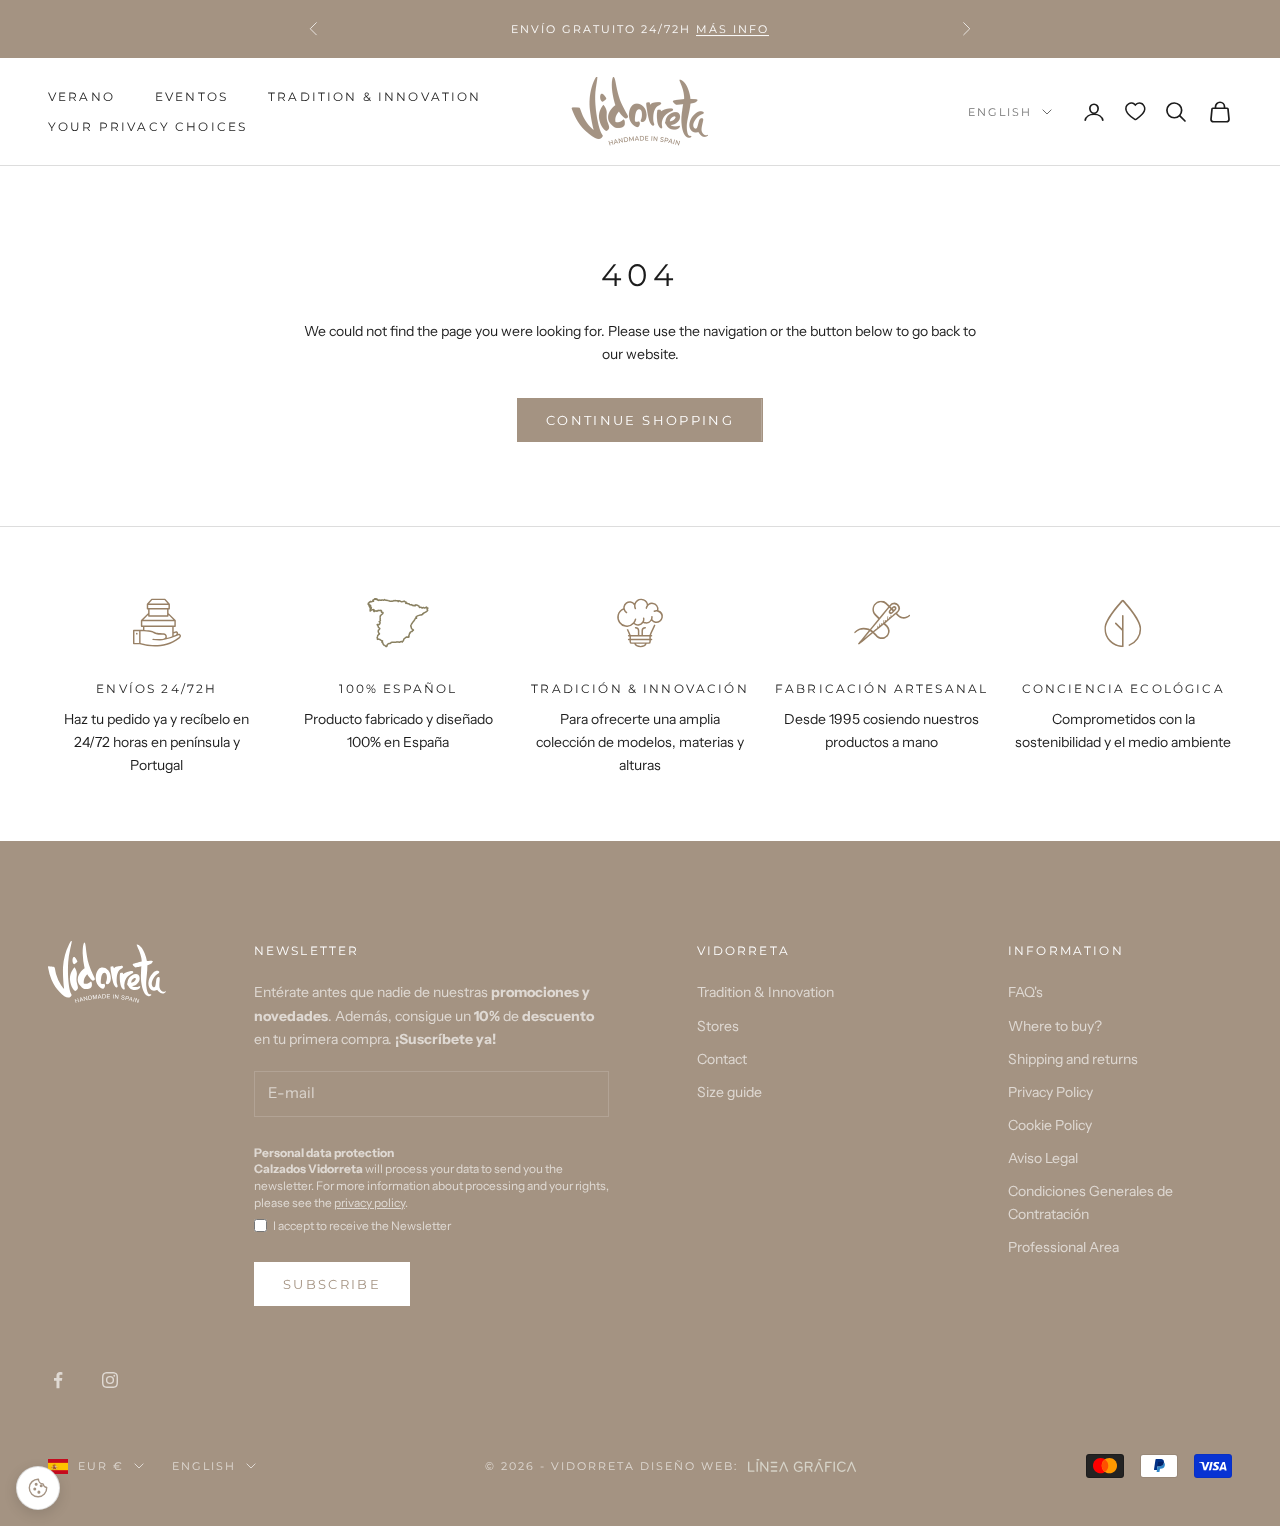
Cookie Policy (1050, 1125)
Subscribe (332, 1284)
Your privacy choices (147, 126)
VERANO (81, 96)
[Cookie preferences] (38, 1488)
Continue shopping (640, 420)
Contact (722, 1059)
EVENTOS (191, 96)
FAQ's (1025, 992)
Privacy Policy (1050, 1092)
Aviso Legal (1043, 1158)
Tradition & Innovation (375, 96)
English (1000, 112)
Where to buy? (1055, 1026)
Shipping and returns (1073, 1059)
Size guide (729, 1092)
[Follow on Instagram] (110, 1380)
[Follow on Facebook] (58, 1380)
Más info (732, 29)
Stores (718, 1026)
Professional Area (1063, 1247)
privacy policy (369, 1202)
